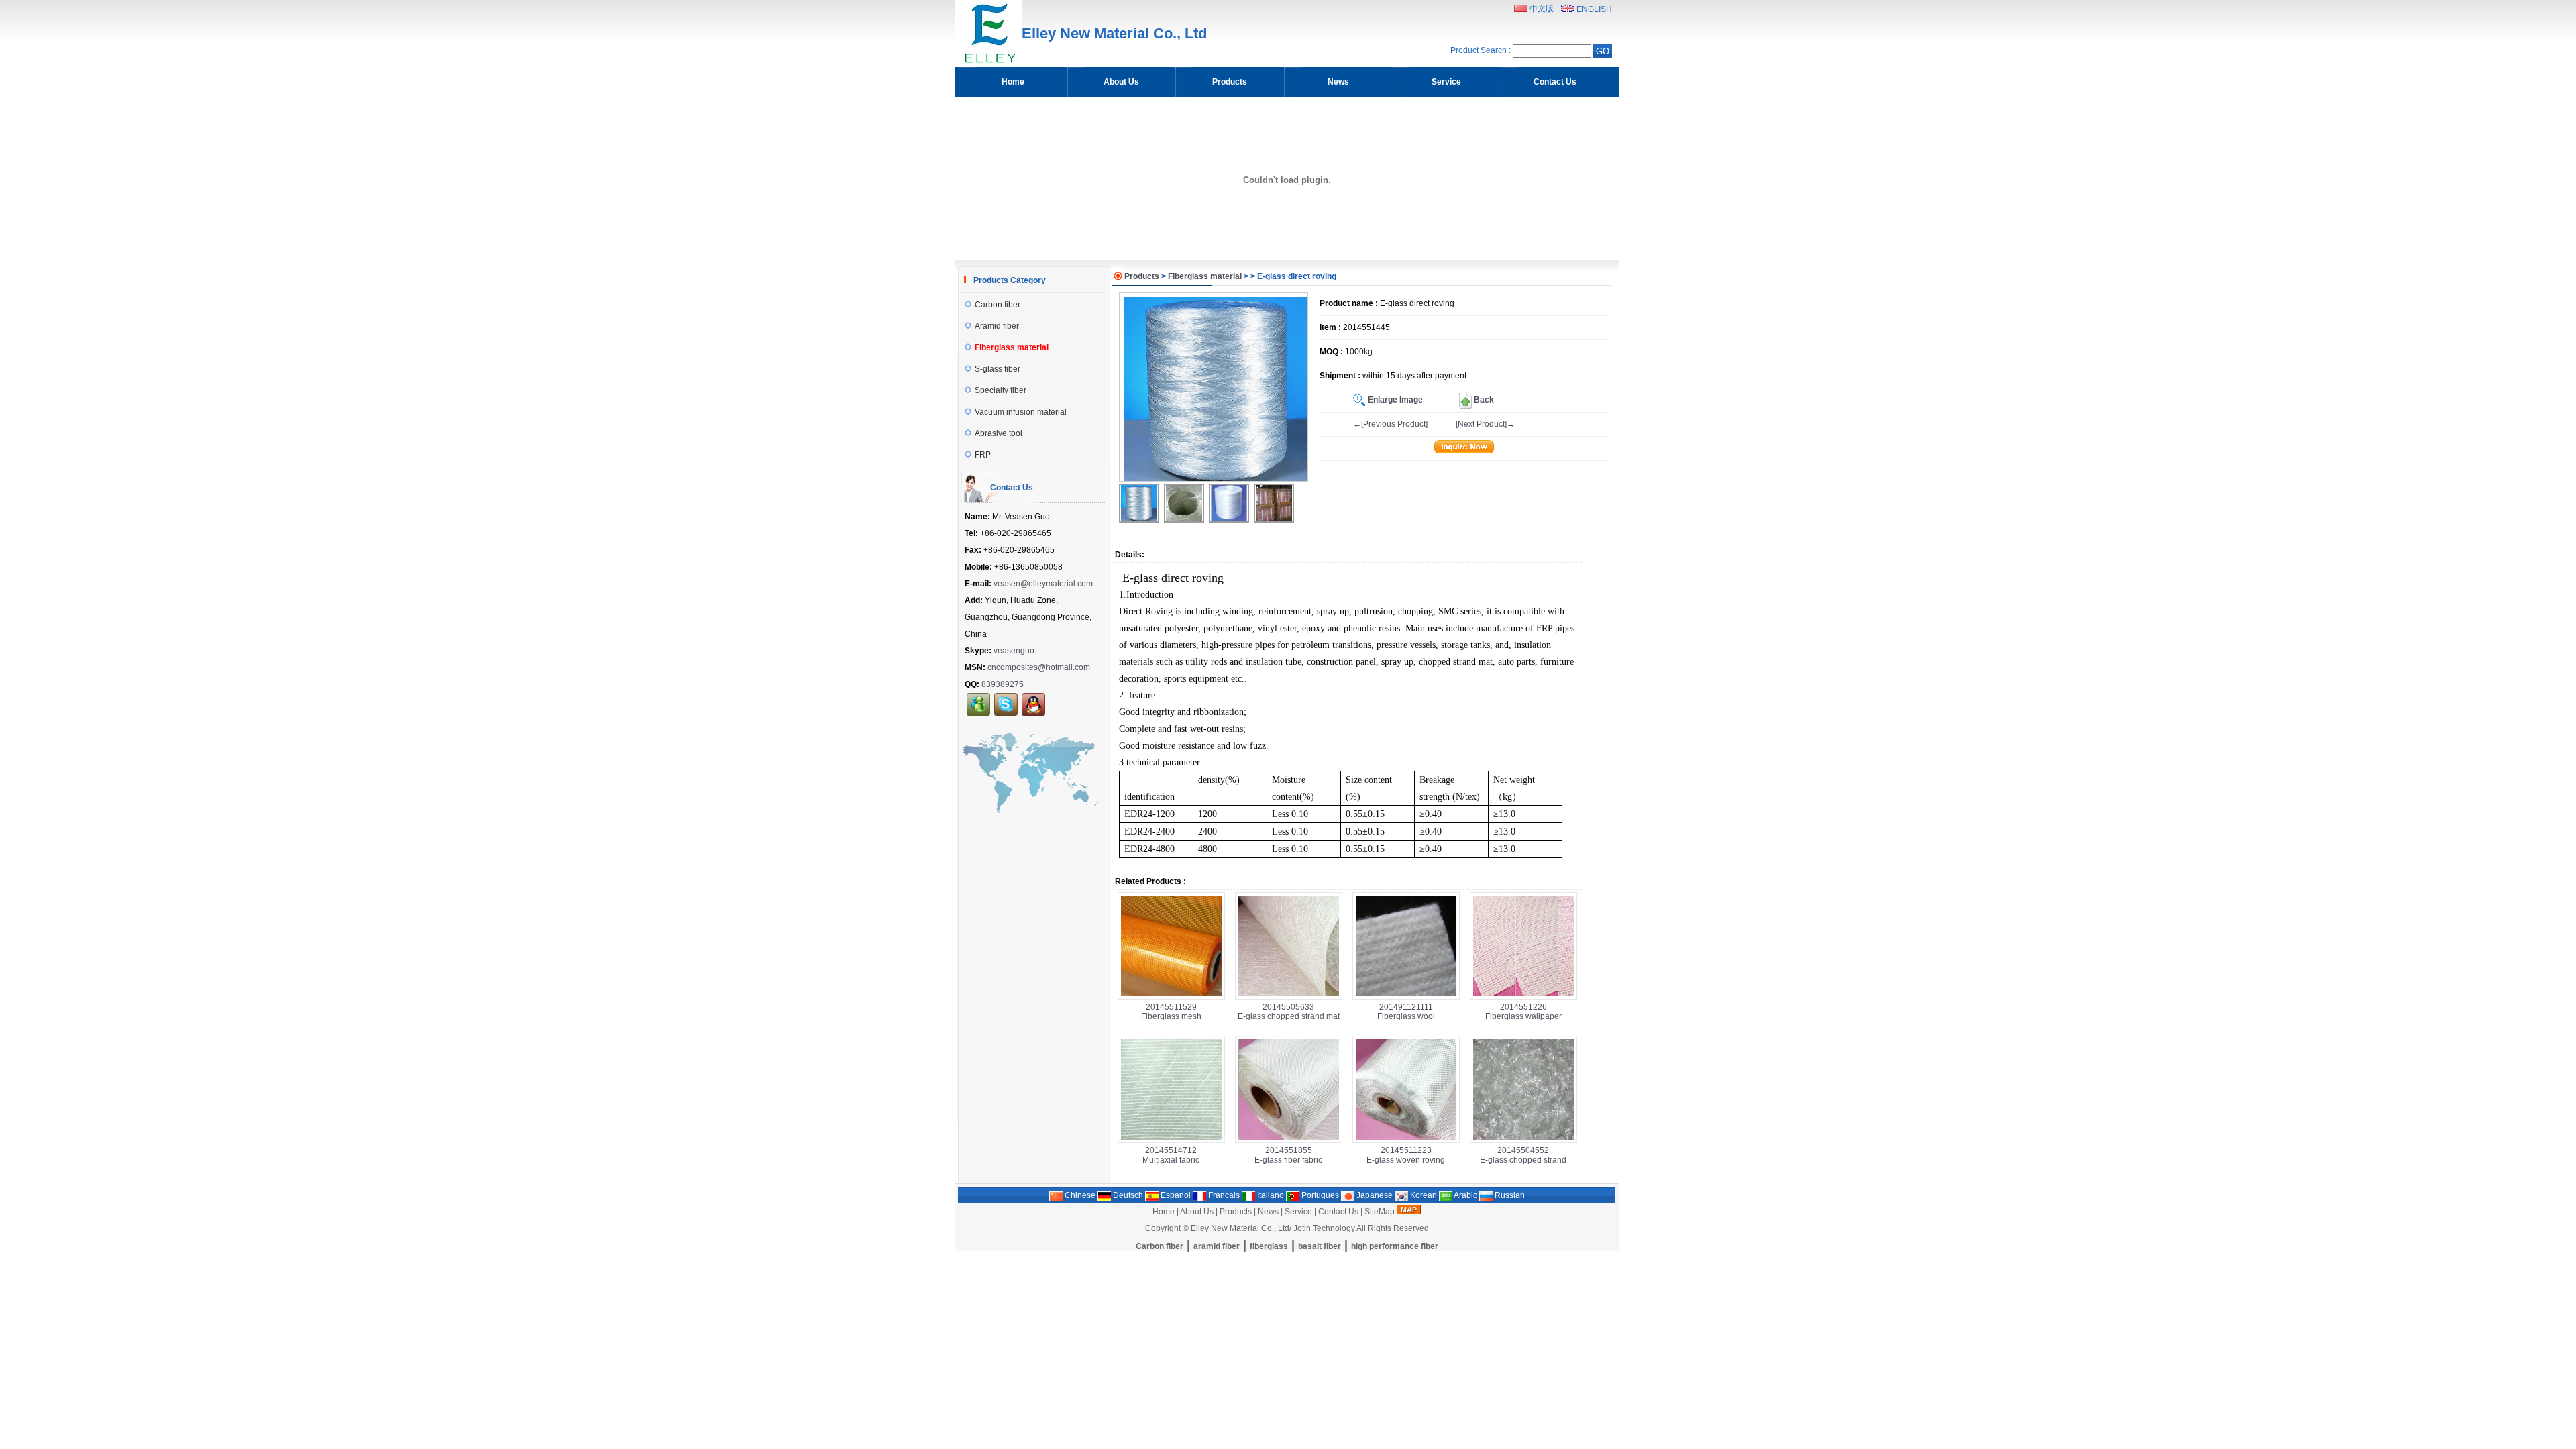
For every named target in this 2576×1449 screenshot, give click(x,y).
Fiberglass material (1205, 276)
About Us (1197, 1212)
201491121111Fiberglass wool (1406, 1012)
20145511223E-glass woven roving (1406, 1155)
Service (1298, 1212)
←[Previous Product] (1390, 424)
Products (1142, 276)
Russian (1509, 1195)
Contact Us (1338, 1212)
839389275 (1003, 684)
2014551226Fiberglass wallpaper (1523, 1012)
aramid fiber (1217, 1246)
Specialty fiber (1001, 390)
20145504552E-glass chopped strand (1523, 1155)
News (1268, 1212)
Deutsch (1127, 1195)
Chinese (1079, 1195)
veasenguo (1014, 651)
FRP (983, 455)
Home (1164, 1212)
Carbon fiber (998, 305)
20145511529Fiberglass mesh (1171, 1012)
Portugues (1319, 1195)
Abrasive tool (999, 433)
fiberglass (1269, 1246)
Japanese (1374, 1195)
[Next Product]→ (1485, 424)
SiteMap (1380, 1212)
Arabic (1465, 1195)
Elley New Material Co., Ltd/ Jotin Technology (1273, 1228)
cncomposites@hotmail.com (1039, 667)
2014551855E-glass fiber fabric (1288, 1155)
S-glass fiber (998, 369)
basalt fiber (1320, 1246)
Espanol (1175, 1195)
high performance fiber (1395, 1246)
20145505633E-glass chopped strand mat (1289, 1012)
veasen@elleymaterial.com (1043, 584)
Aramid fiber (997, 326)
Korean (1423, 1195)
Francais (1223, 1195)
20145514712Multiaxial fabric (1171, 1155)
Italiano (1270, 1195)
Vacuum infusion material (1021, 412)
